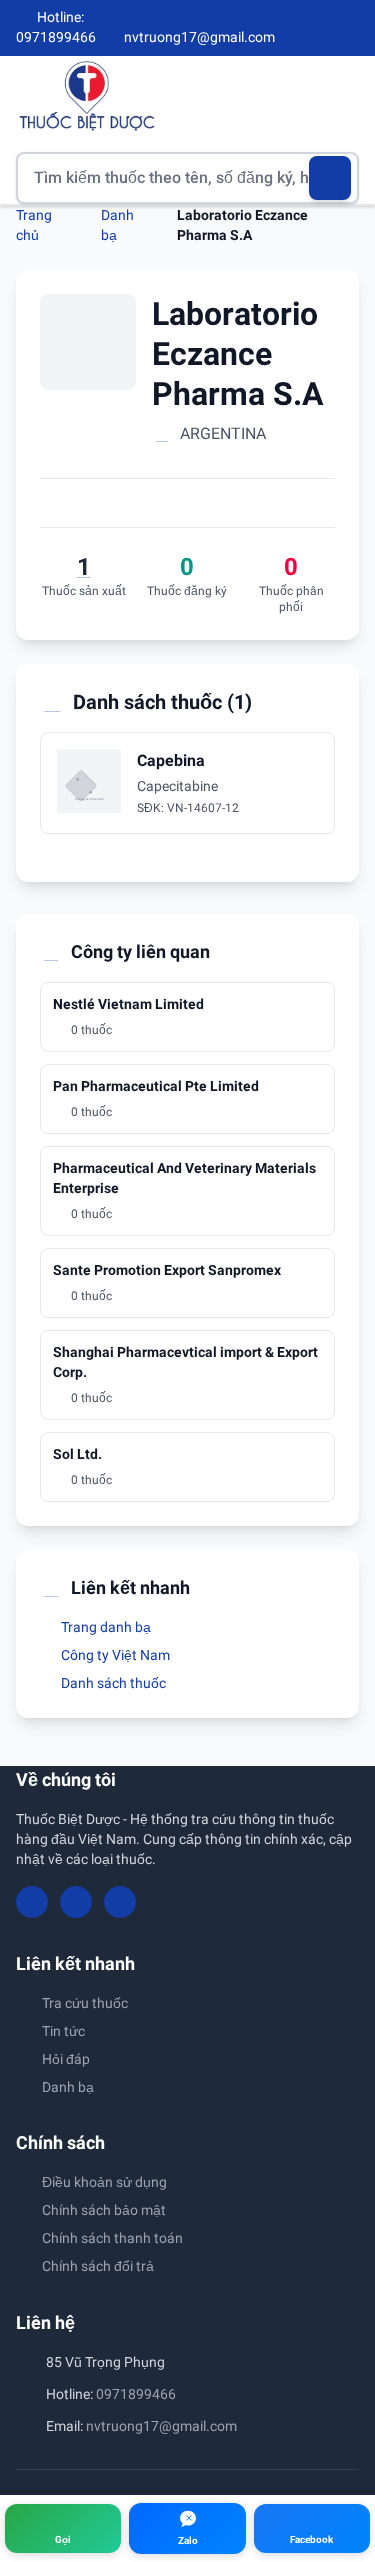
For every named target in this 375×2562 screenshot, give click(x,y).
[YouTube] (317, 28)
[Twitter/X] (351, 28)
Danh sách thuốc (112, 1683)
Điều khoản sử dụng (104, 2182)
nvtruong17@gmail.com (161, 2426)
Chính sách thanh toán (112, 2238)
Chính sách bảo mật (104, 2210)
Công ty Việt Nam (114, 1655)
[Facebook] (284, 28)
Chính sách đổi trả (98, 2266)
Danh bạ (68, 2087)
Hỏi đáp (66, 2059)
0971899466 (136, 2394)
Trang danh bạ (104, 1627)
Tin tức (63, 2031)
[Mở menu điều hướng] (344, 95)
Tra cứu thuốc (85, 2003)
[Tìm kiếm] (330, 178)
